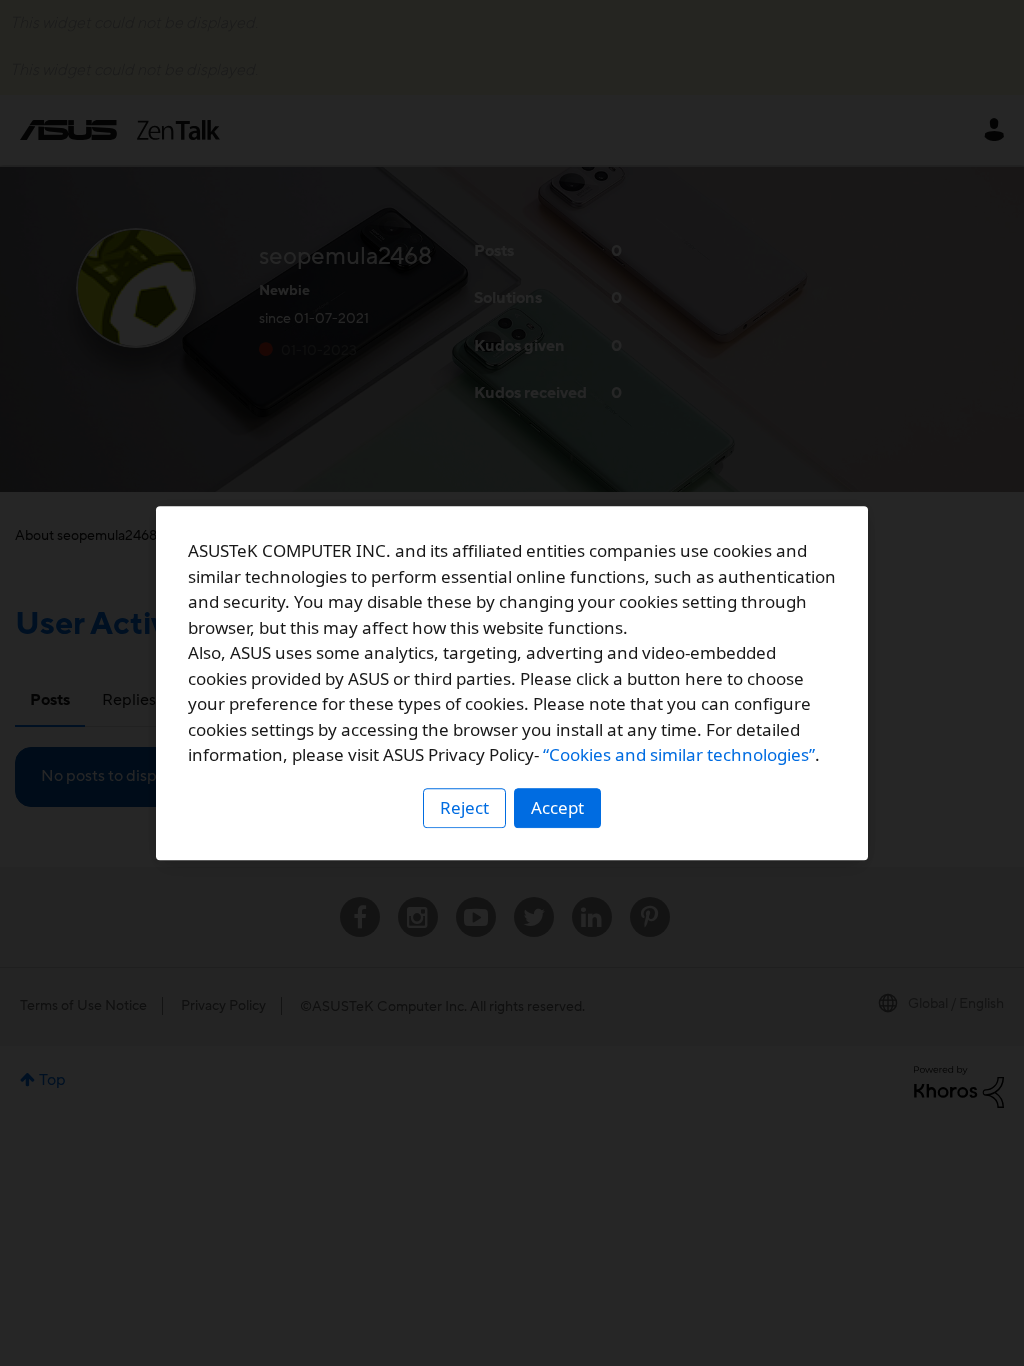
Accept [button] (557, 807)
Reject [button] (464, 807)
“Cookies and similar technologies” (679, 754)
